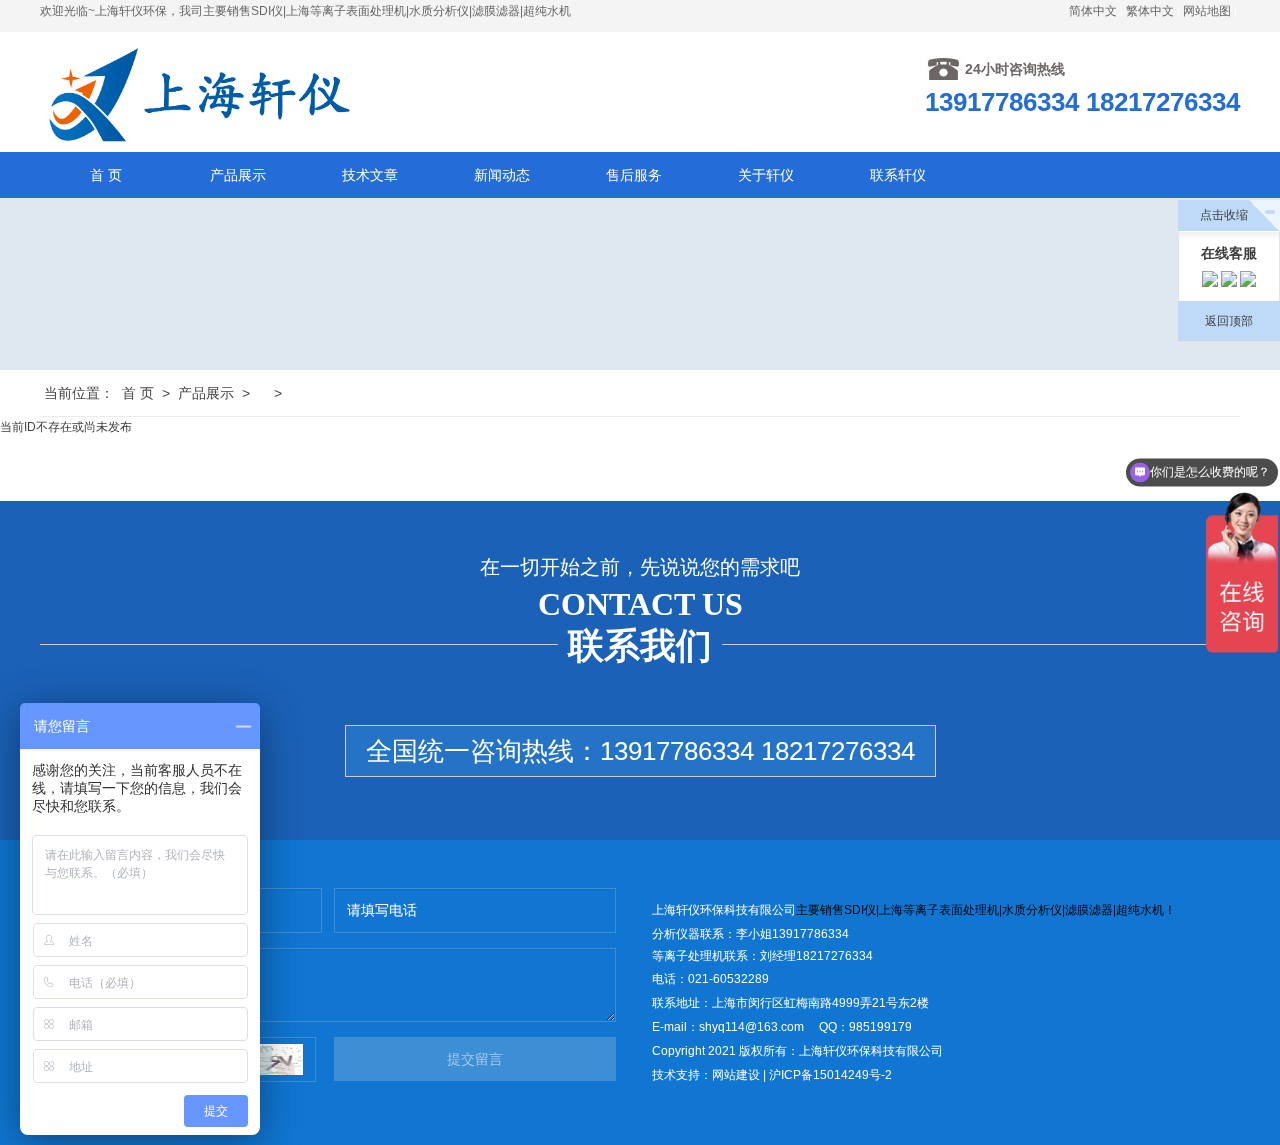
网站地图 (1207, 11)
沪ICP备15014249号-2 (830, 1075)
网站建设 (736, 1075)
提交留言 (475, 1059)
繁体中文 (1150, 11)
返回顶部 (1229, 321)
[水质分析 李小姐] (1229, 282)
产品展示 (206, 393)
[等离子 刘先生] (1210, 282)
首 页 (138, 393)
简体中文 (1093, 11)
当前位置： (79, 393)
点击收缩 (1224, 215)
